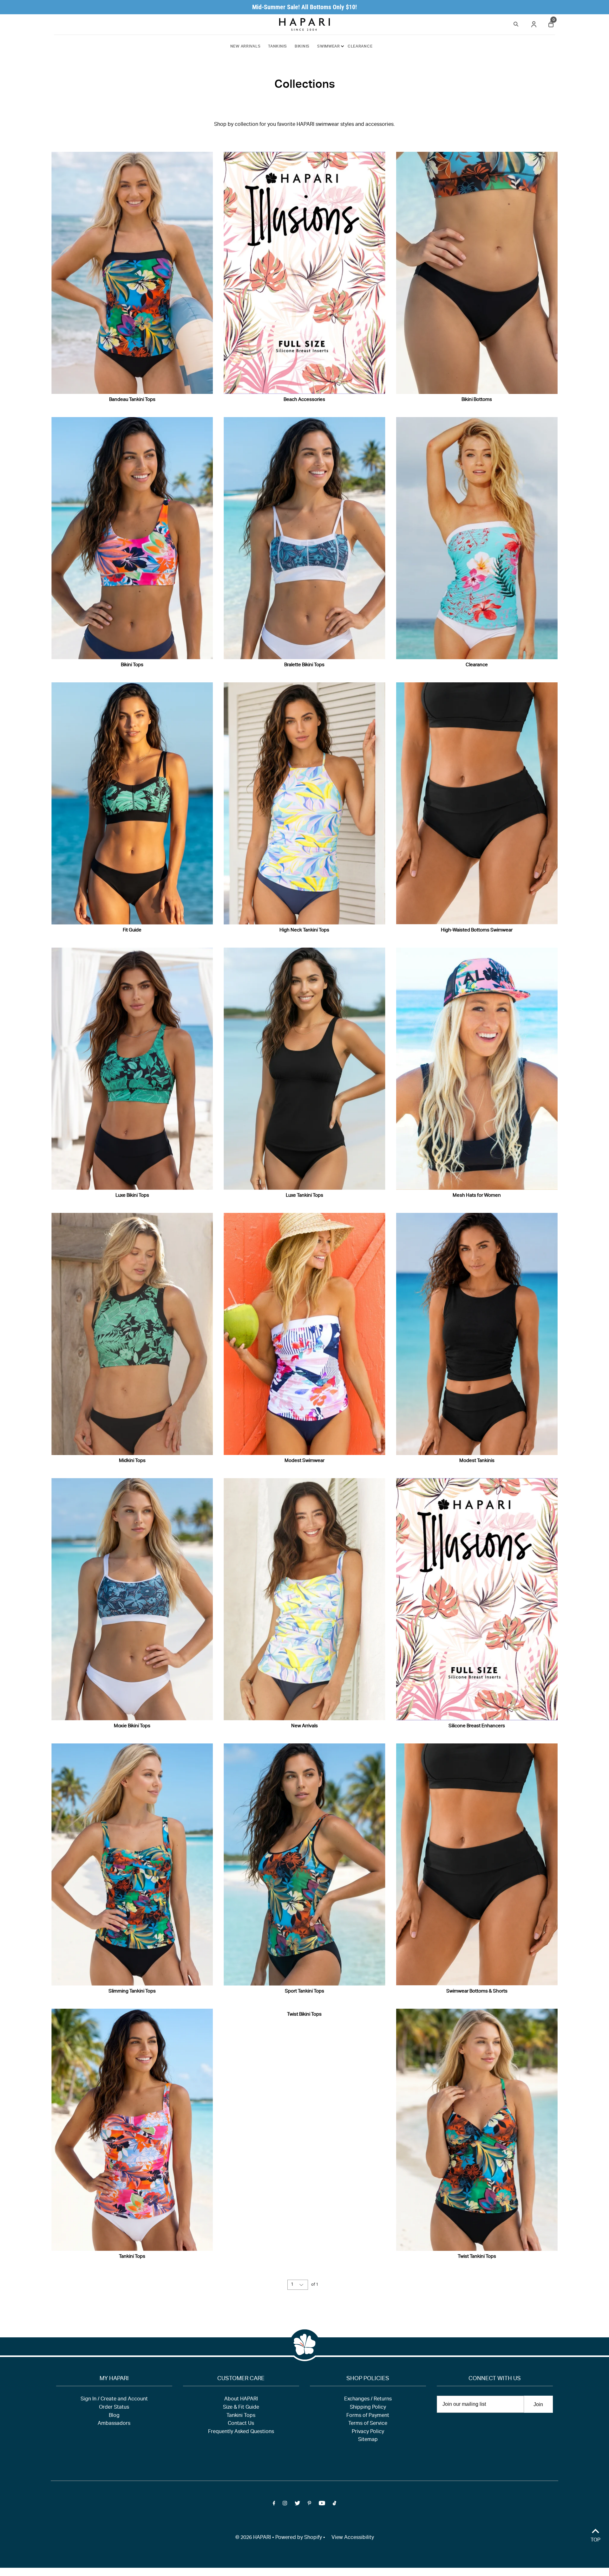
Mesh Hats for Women (477, 1196)
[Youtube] (322, 2505)
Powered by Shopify (299, 2538)
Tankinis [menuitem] (278, 47)
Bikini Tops (132, 665)
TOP (596, 2541)
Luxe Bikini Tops (132, 1196)
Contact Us (241, 2424)
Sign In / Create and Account (114, 2399)
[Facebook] (274, 2505)
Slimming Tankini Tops (132, 1991)
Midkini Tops (132, 1461)
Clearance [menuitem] (360, 47)
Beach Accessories (304, 400)
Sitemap (368, 2440)
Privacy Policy (368, 2432)
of (315, 2285)
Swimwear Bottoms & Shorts (477, 1991)
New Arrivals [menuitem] (246, 47)
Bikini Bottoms (477, 400)
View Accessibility (353, 2538)
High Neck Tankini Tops (304, 930)
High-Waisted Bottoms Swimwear (477, 930)
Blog (114, 2416)
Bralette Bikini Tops (304, 665)
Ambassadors (114, 2424)
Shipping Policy (368, 2408)
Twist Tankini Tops (477, 2257)
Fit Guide (132, 930)
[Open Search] (516, 23)
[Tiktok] (334, 2505)
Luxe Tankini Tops (304, 1196)
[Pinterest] (309, 2505)
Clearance (477, 665)
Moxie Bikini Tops (132, 1726)
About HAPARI (241, 2399)
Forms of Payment (368, 2416)
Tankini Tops (132, 2257)
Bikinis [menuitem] (302, 47)
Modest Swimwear (304, 1461)
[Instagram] (285, 2505)
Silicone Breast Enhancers (477, 1726)
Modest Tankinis (477, 1461)
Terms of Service (368, 2424)
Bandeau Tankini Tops (132, 400)
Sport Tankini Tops (304, 1991)
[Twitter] (297, 2505)
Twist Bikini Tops (304, 2015)
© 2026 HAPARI (253, 2538)
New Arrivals (304, 1726)
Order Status (114, 2408)
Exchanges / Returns (368, 2399)
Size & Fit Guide (241, 2408)
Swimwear (329, 47)
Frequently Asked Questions (241, 2432)
